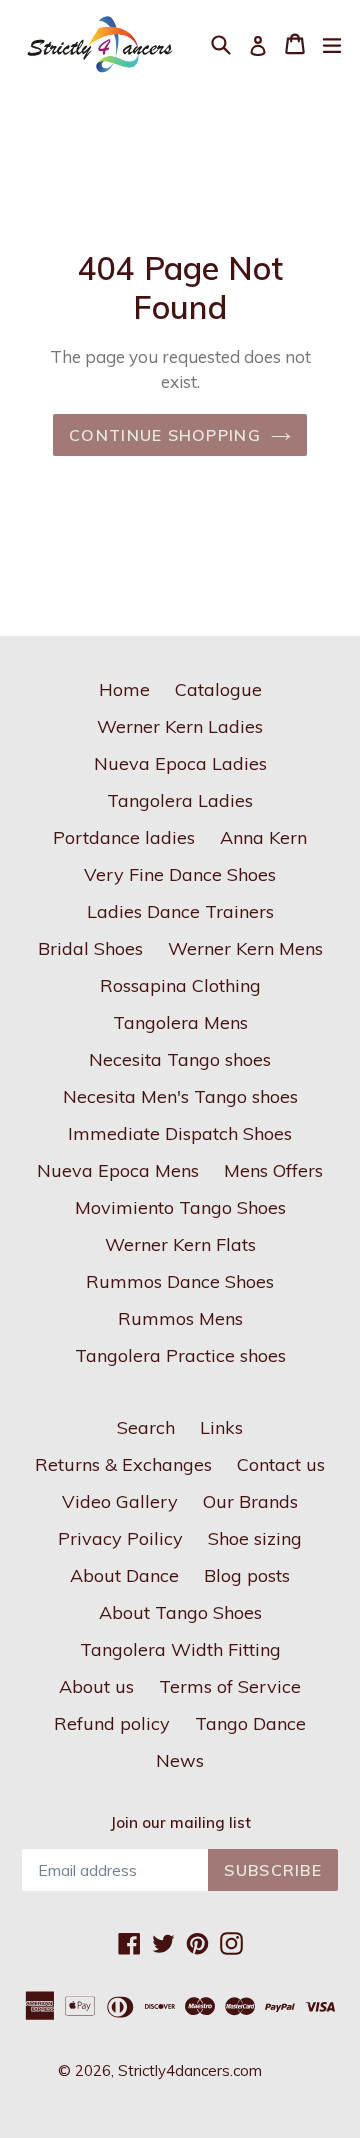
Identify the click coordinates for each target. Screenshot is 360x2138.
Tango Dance (250, 1723)
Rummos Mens (180, 1318)
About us (96, 1686)
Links (221, 1427)
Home (124, 689)
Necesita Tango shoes (180, 1059)
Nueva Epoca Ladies (180, 763)
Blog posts (247, 1575)
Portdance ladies (124, 837)
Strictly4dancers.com (190, 2070)
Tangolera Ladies (180, 800)
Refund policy (112, 1723)
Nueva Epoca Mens (118, 1170)
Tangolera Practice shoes (180, 1355)
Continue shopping (165, 435)
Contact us (281, 1464)
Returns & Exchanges (123, 1464)
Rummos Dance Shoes (180, 1281)
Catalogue (218, 689)
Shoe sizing (255, 1538)
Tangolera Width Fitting (180, 1649)
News (180, 1760)
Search (146, 1427)
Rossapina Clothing (180, 985)
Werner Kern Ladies (180, 726)
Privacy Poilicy (120, 1538)
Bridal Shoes (90, 948)
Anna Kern (263, 837)
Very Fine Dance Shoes (180, 874)
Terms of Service (230, 1686)
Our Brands (250, 1501)
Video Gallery (120, 1501)
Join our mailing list (180, 1823)
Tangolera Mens (180, 1022)
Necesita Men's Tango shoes (180, 1096)
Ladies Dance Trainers (180, 911)
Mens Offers (273, 1170)
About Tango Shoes (180, 1612)
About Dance (124, 1575)
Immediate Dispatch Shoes (180, 1133)
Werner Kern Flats (180, 1244)
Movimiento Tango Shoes (180, 1207)
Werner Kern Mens (245, 948)
